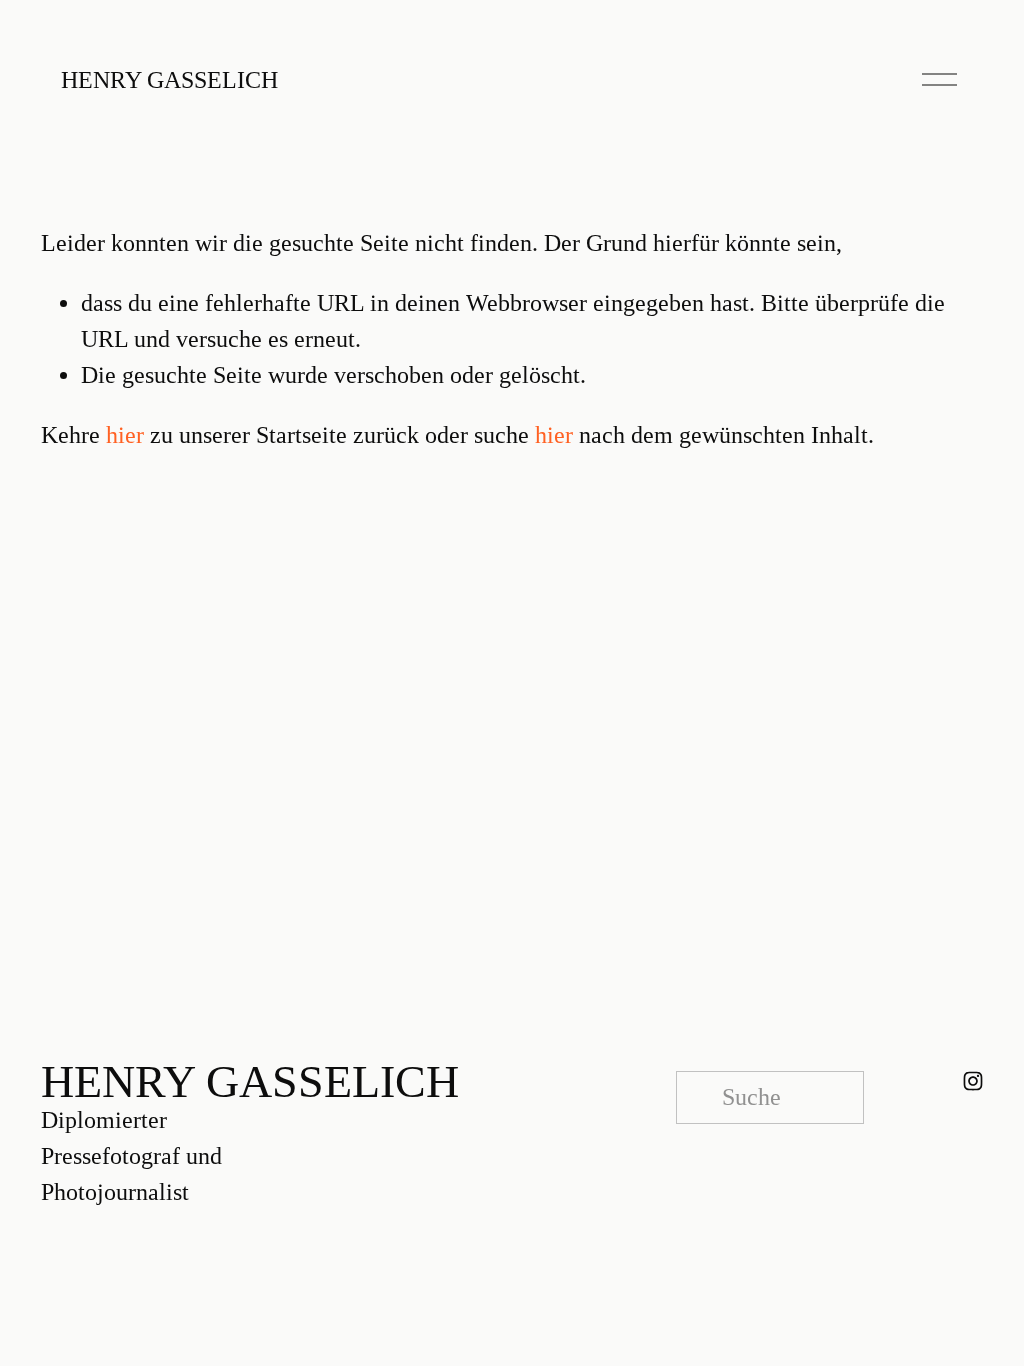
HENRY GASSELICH (169, 80)
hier (125, 435)
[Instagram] (973, 1081)
